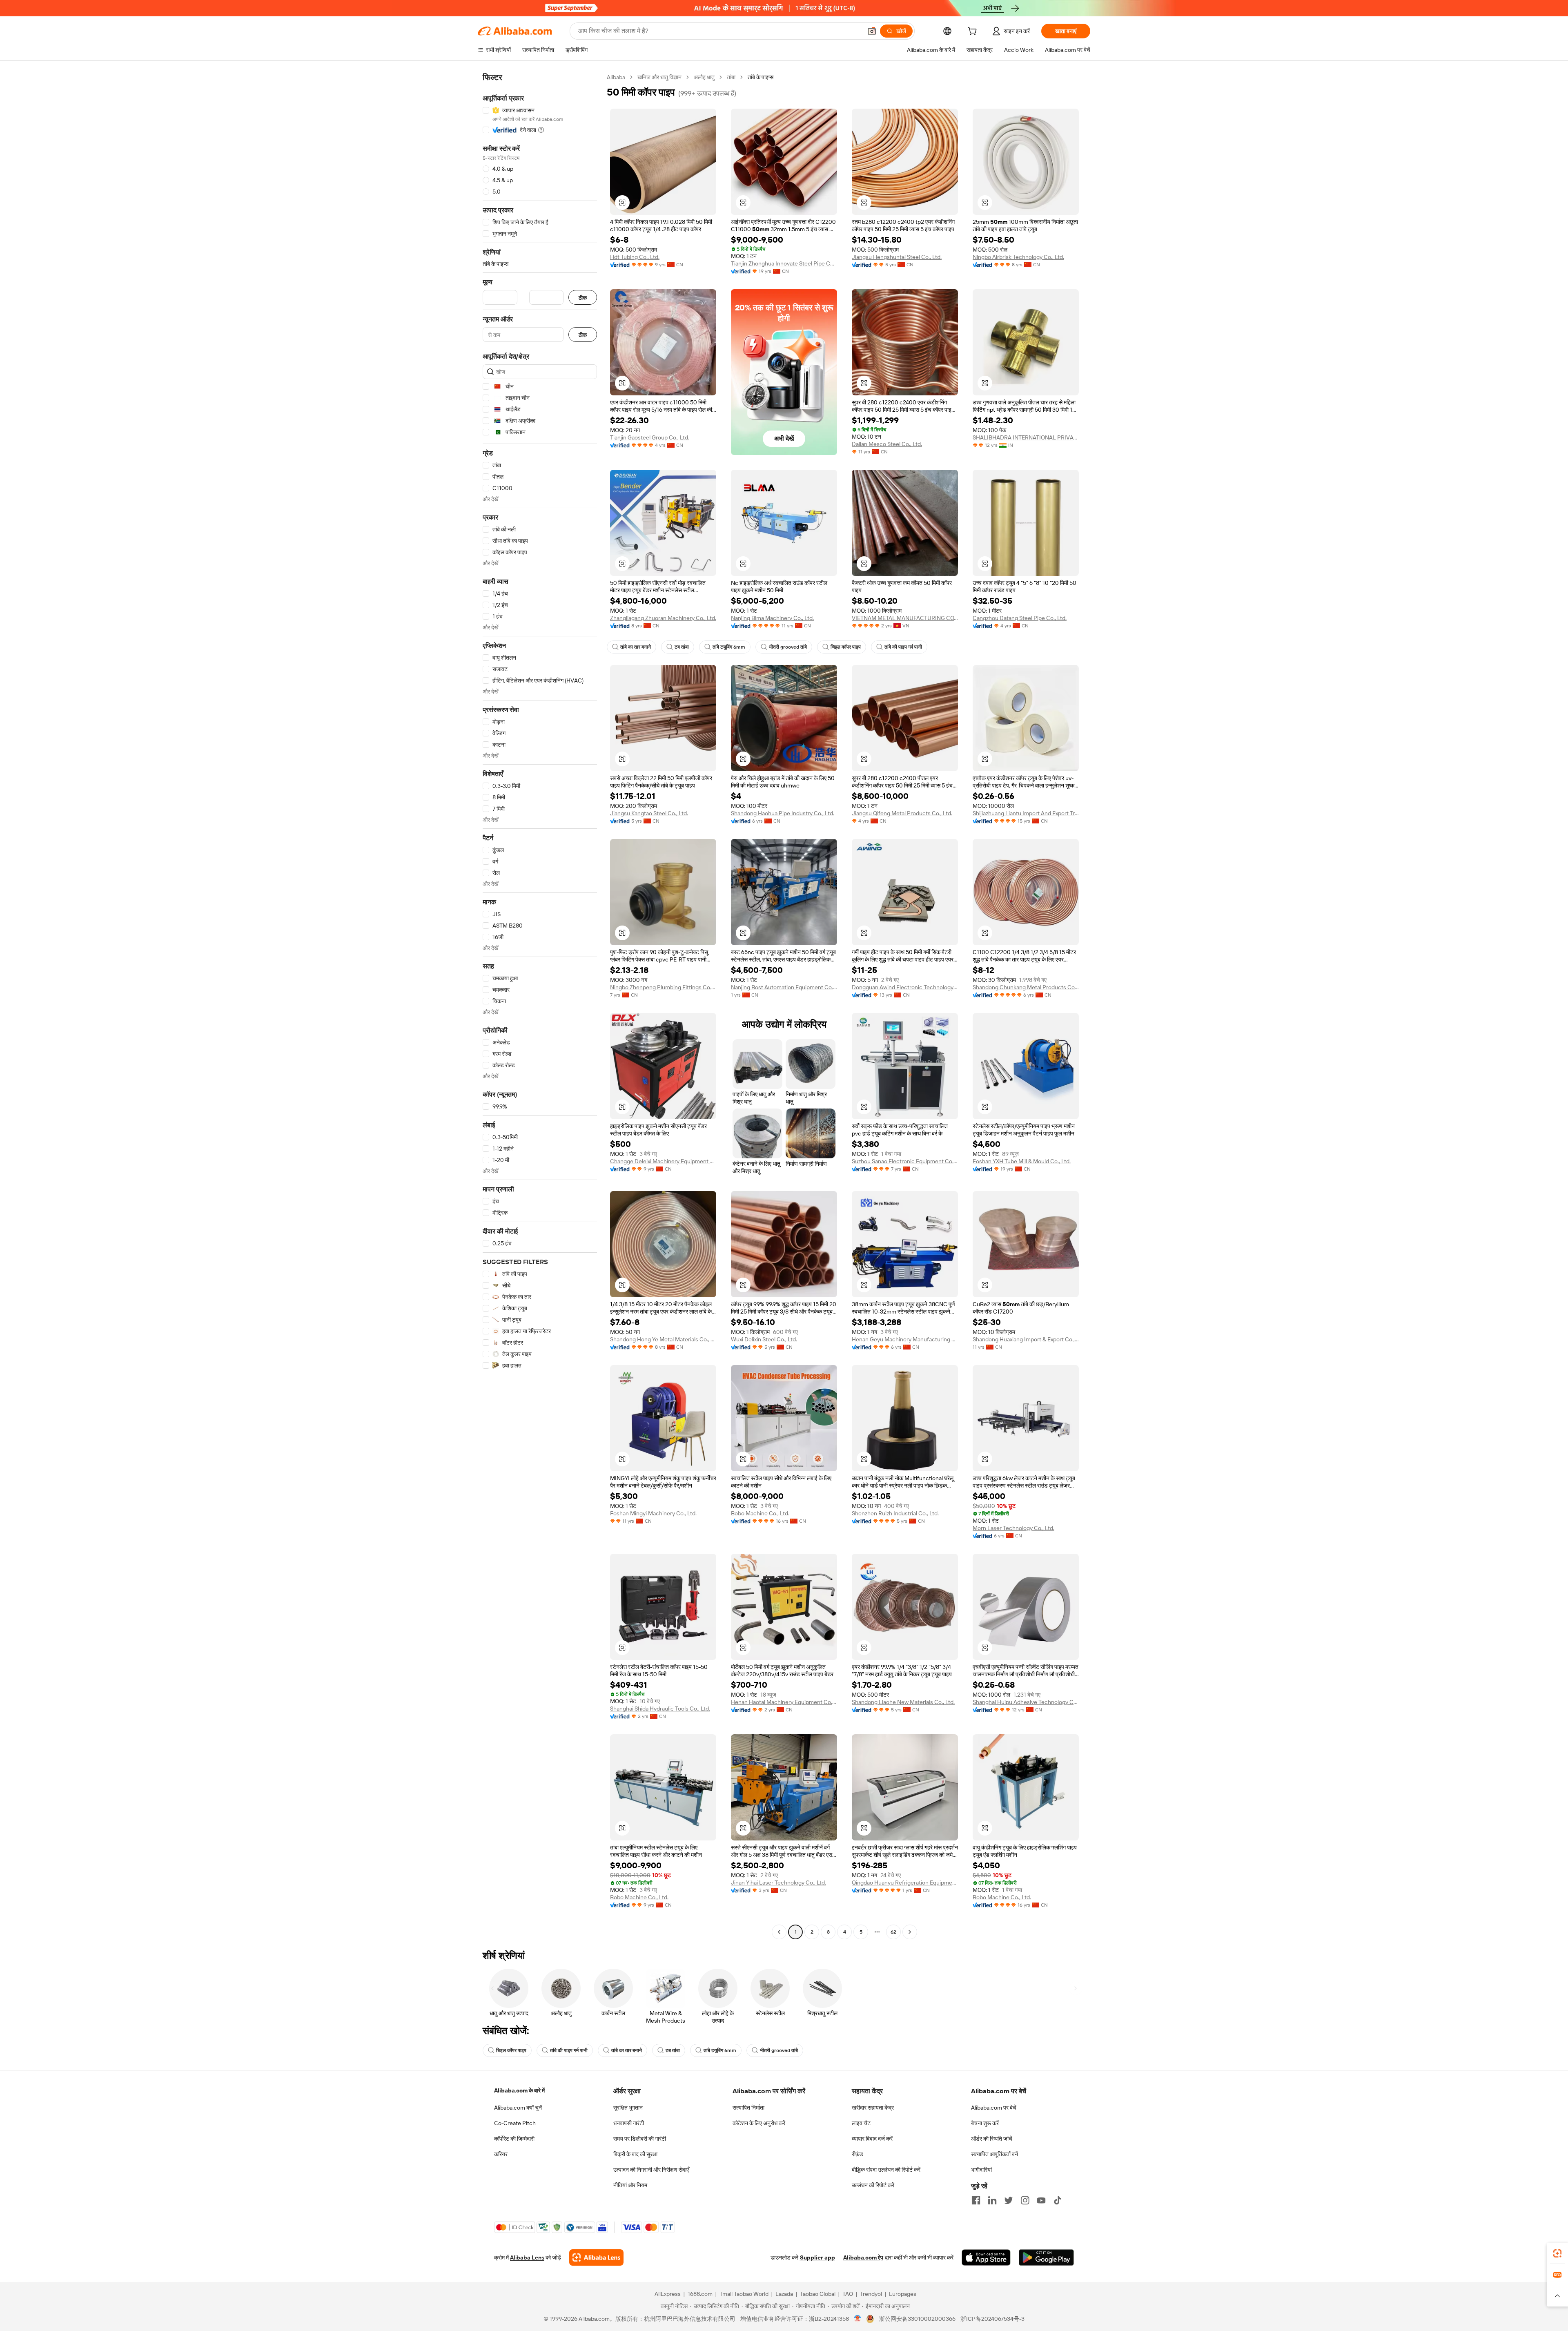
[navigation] (540, 1006)
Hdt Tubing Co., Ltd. (635, 257)
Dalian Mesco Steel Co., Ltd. (887, 444)
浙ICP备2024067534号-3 (992, 2319)
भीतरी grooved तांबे (788, 647)
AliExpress (668, 2294)
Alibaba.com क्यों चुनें (518, 2108)
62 (893, 1932)
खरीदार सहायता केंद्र (873, 2108)
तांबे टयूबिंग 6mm (729, 647)
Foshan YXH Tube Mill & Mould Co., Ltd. (1022, 1161)
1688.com (700, 2294)
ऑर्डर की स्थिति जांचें (992, 2139)
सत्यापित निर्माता (748, 2108)
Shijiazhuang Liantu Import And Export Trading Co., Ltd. (1026, 813)
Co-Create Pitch (515, 2123)
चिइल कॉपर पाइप (846, 647)
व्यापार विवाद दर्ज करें (872, 2139)
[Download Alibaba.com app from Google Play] (1046, 2257)
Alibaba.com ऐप (863, 2257)
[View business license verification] (858, 2319)
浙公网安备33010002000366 (917, 2319)
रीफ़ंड (857, 2154)
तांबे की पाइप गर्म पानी (903, 647)
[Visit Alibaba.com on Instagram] (1025, 2200)
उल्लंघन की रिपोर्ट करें (873, 2185)
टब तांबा (682, 647)
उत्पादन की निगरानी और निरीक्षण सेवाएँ (651, 2170)
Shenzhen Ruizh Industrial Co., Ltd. (895, 1513)
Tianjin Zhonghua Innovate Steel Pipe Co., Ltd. (784, 263)
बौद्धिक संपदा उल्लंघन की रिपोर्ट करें (886, 2170)
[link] (1557, 2253)
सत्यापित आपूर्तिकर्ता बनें (994, 2154)
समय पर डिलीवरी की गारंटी (640, 2139)
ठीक (583, 298)
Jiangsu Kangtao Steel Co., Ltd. (649, 813)
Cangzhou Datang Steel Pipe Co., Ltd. (1020, 618)
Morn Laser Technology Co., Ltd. (1013, 1528)
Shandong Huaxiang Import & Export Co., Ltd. (1026, 1339)
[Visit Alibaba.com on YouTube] (1041, 2200)
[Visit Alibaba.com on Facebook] (976, 2200)
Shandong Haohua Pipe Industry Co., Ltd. (783, 813)
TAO (848, 2294)
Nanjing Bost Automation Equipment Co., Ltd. (784, 987)
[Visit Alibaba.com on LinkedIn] (992, 2200)
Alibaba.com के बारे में (519, 2090)
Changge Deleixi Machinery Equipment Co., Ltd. (663, 1161)
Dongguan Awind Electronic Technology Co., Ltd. (905, 987)
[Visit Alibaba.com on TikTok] (1058, 2200)
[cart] (974, 32)
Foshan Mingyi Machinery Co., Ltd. (653, 1513)
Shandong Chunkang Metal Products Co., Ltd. (1026, 987)
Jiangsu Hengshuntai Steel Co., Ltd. (897, 257)
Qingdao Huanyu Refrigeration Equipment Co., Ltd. (905, 1883)
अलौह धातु (704, 77)
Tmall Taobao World (744, 2294)
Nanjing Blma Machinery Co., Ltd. (772, 618)
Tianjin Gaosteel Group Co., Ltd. (650, 437)
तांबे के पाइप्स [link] (761, 77)
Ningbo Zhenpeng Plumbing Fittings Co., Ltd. (663, 987)
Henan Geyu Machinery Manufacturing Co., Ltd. (905, 1339)
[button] (872, 31)
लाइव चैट (861, 2123)
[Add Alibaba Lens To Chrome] (596, 2257)
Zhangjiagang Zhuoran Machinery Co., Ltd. (663, 618)
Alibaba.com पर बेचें (994, 2108)
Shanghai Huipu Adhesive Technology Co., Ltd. (1026, 1702)
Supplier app (817, 2257)
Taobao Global (818, 2294)
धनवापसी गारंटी (629, 2123)
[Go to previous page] (779, 1932)
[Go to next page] (910, 1932)
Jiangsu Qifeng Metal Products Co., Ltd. (902, 813)
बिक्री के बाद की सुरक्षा (635, 2154)
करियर (501, 2154)
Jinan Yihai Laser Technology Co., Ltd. (778, 1883)
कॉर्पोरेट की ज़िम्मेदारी (514, 2139)
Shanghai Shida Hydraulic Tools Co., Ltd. (660, 1709)
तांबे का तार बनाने (636, 647)
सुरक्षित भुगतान (628, 2108)
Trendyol (871, 2294)
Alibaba (616, 77)
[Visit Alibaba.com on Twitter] (1009, 2200)
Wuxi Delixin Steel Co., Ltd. (764, 1339)
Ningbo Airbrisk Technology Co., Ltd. (1018, 257)
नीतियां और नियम (630, 2185)
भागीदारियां (981, 2170)
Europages (903, 2294)
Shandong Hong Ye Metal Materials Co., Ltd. (663, 1339)
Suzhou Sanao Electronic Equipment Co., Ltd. (905, 1161)
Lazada (784, 2294)
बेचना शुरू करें (985, 2123)
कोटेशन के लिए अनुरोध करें (759, 2123)
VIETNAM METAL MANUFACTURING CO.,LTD (905, 618)
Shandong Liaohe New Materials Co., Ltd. (903, 1702)
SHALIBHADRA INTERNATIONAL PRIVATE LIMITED (1026, 437)
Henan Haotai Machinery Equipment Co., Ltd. (784, 1702)
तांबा (731, 77)
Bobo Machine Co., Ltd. (760, 1513)
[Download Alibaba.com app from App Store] (986, 2257)
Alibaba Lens (527, 2257)
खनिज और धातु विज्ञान (659, 77)
